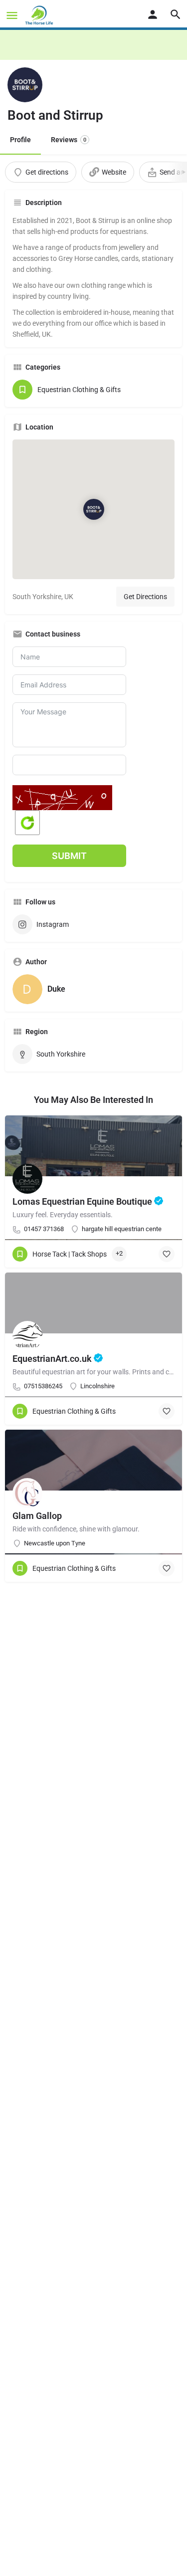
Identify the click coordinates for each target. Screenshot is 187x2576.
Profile (20, 140)
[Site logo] (40, 15)
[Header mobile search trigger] (176, 14)
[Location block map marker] (93, 509)
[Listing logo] (25, 85)
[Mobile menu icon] (12, 15)
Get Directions (145, 597)
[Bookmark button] (167, 1254)
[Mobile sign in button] (153, 14)
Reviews (69, 140)
